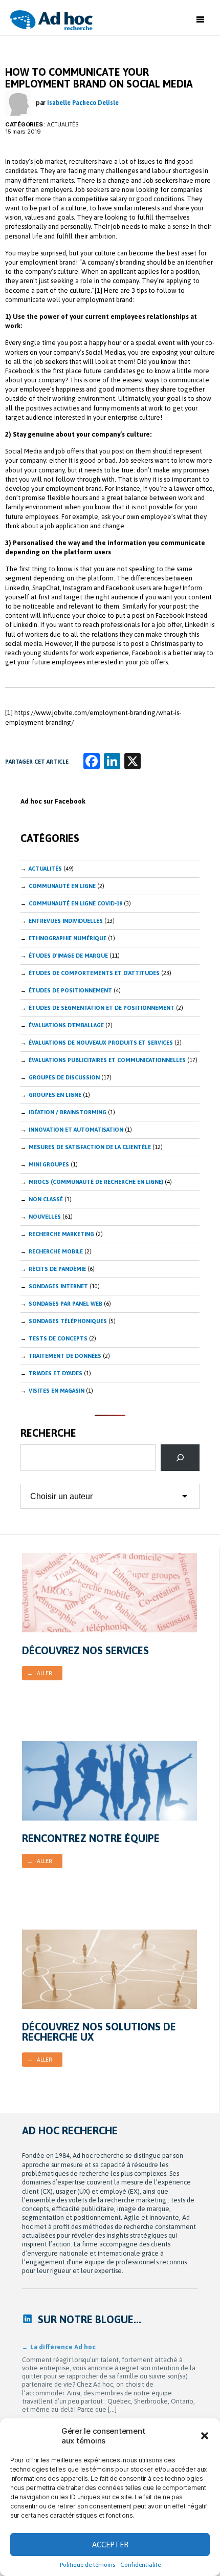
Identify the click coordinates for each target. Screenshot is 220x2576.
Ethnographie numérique (68, 938)
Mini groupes (49, 1164)
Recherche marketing (61, 1234)
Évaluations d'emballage (66, 1025)
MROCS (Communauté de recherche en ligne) (96, 1182)
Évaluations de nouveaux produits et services (101, 1043)
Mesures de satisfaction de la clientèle (90, 1147)
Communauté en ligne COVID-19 (75, 903)
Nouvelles (45, 1217)
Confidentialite (140, 2565)
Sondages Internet (58, 1286)
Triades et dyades (56, 1373)
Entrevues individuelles (66, 921)
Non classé (46, 1199)
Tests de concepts (58, 1338)
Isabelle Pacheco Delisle (83, 103)
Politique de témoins (87, 2565)
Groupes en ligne (55, 1095)
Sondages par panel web (65, 1304)
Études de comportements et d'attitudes (94, 973)
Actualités (63, 124)
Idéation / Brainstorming (68, 1112)
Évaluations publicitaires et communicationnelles (107, 1060)
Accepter (110, 2545)
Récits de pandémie (57, 1269)
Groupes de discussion (64, 1077)
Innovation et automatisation (76, 1130)
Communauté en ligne (62, 886)
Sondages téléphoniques (68, 1321)
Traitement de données (65, 1356)
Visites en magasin (57, 1391)
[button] (205, 2436)
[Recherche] (180, 1458)
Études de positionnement (70, 990)
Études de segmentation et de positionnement (102, 1008)
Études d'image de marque (68, 956)
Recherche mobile (56, 1251)
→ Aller (40, 1673)
